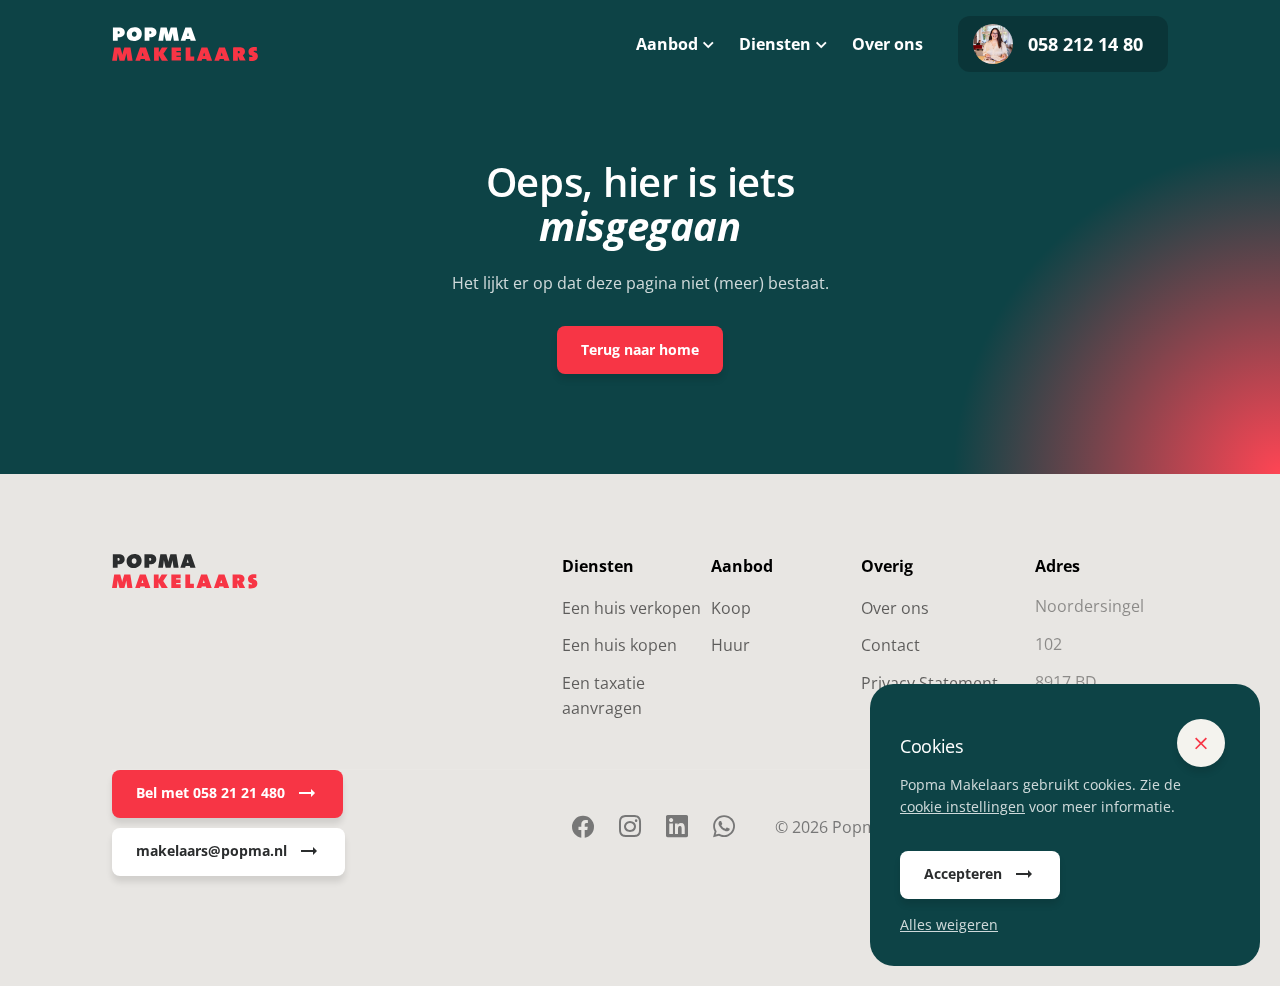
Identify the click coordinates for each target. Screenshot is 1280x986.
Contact (890, 645)
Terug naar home (640, 349)
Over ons (887, 44)
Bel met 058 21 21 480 (210, 792)
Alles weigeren (949, 924)
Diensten (775, 44)
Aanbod (667, 44)
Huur (730, 645)
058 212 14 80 (1085, 44)
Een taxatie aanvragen (603, 696)
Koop (731, 608)
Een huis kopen (619, 645)
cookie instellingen (962, 806)
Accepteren (963, 873)
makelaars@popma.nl (211, 850)
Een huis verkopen (631, 608)
